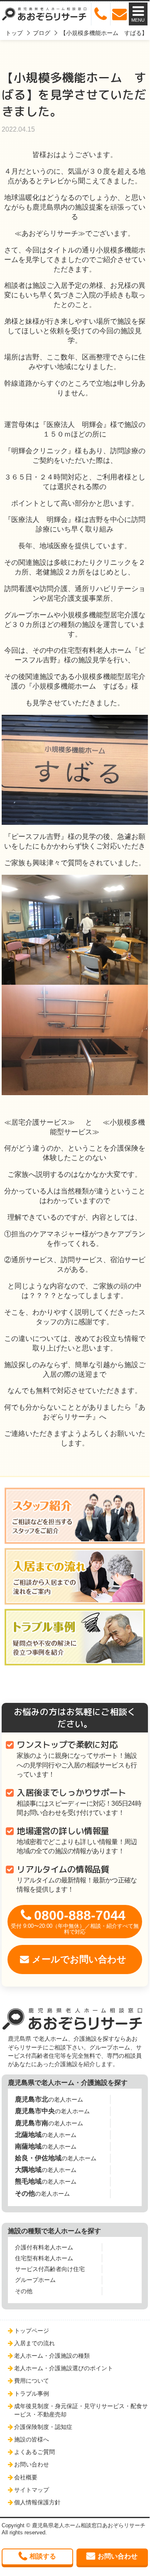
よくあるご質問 (34, 2452)
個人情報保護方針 (37, 2502)
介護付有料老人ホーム (44, 2247)
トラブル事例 (32, 2394)
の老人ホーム (49, 2099)
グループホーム (35, 2280)
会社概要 (26, 2477)
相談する (43, 2556)
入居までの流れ (34, 2343)
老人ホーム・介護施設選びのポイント (64, 2368)
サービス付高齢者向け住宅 (50, 2269)
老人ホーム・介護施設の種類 (52, 2356)
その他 (24, 2291)
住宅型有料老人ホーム (44, 2258)
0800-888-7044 (75, 1921)
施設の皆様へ (32, 2439)
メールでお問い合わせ (79, 1959)
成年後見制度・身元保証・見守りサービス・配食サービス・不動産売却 (81, 2410)
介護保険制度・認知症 (43, 2427)
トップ (14, 33)
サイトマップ (32, 2490)
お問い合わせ (32, 2464)
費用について (32, 2381)
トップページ (32, 2331)
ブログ (42, 33)
